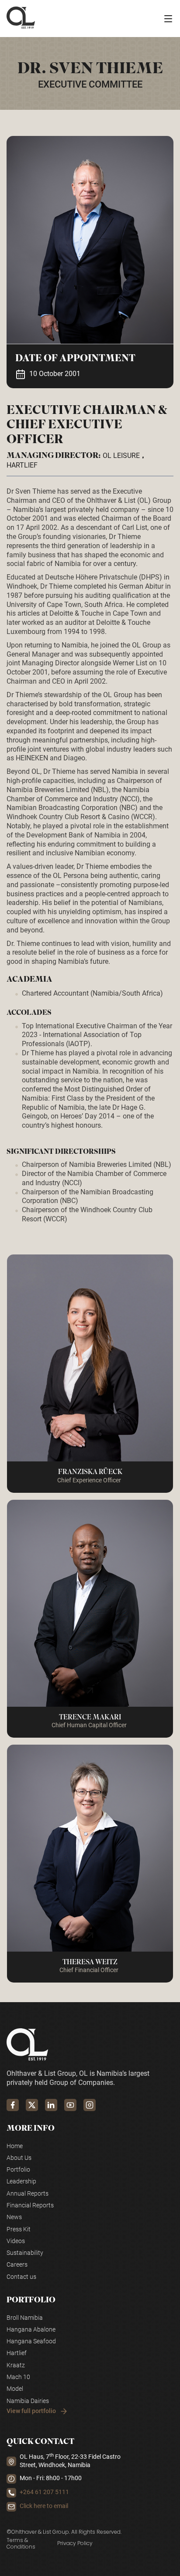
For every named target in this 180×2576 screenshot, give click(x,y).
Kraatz (16, 2365)
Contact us (21, 2277)
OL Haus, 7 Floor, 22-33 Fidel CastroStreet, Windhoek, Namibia (70, 2461)
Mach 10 (18, 2377)
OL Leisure (121, 456)
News (14, 2217)
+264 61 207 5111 (44, 2492)
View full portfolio (31, 2411)
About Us (19, 2158)
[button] (168, 19)
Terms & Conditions (21, 2544)
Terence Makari (90, 1717)
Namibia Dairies (28, 2401)
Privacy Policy (75, 2543)
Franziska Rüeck (90, 1472)
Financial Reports (30, 2205)
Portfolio (18, 2170)
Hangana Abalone (31, 2330)
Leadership (21, 2181)
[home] (21, 19)
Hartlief (22, 465)
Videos (16, 2241)
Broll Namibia (25, 2318)
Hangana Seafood (31, 2341)
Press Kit (19, 2229)
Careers (17, 2265)
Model (15, 2389)
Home (15, 2146)
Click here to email (44, 2506)
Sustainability (25, 2253)
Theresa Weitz (90, 1962)
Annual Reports (28, 2194)
